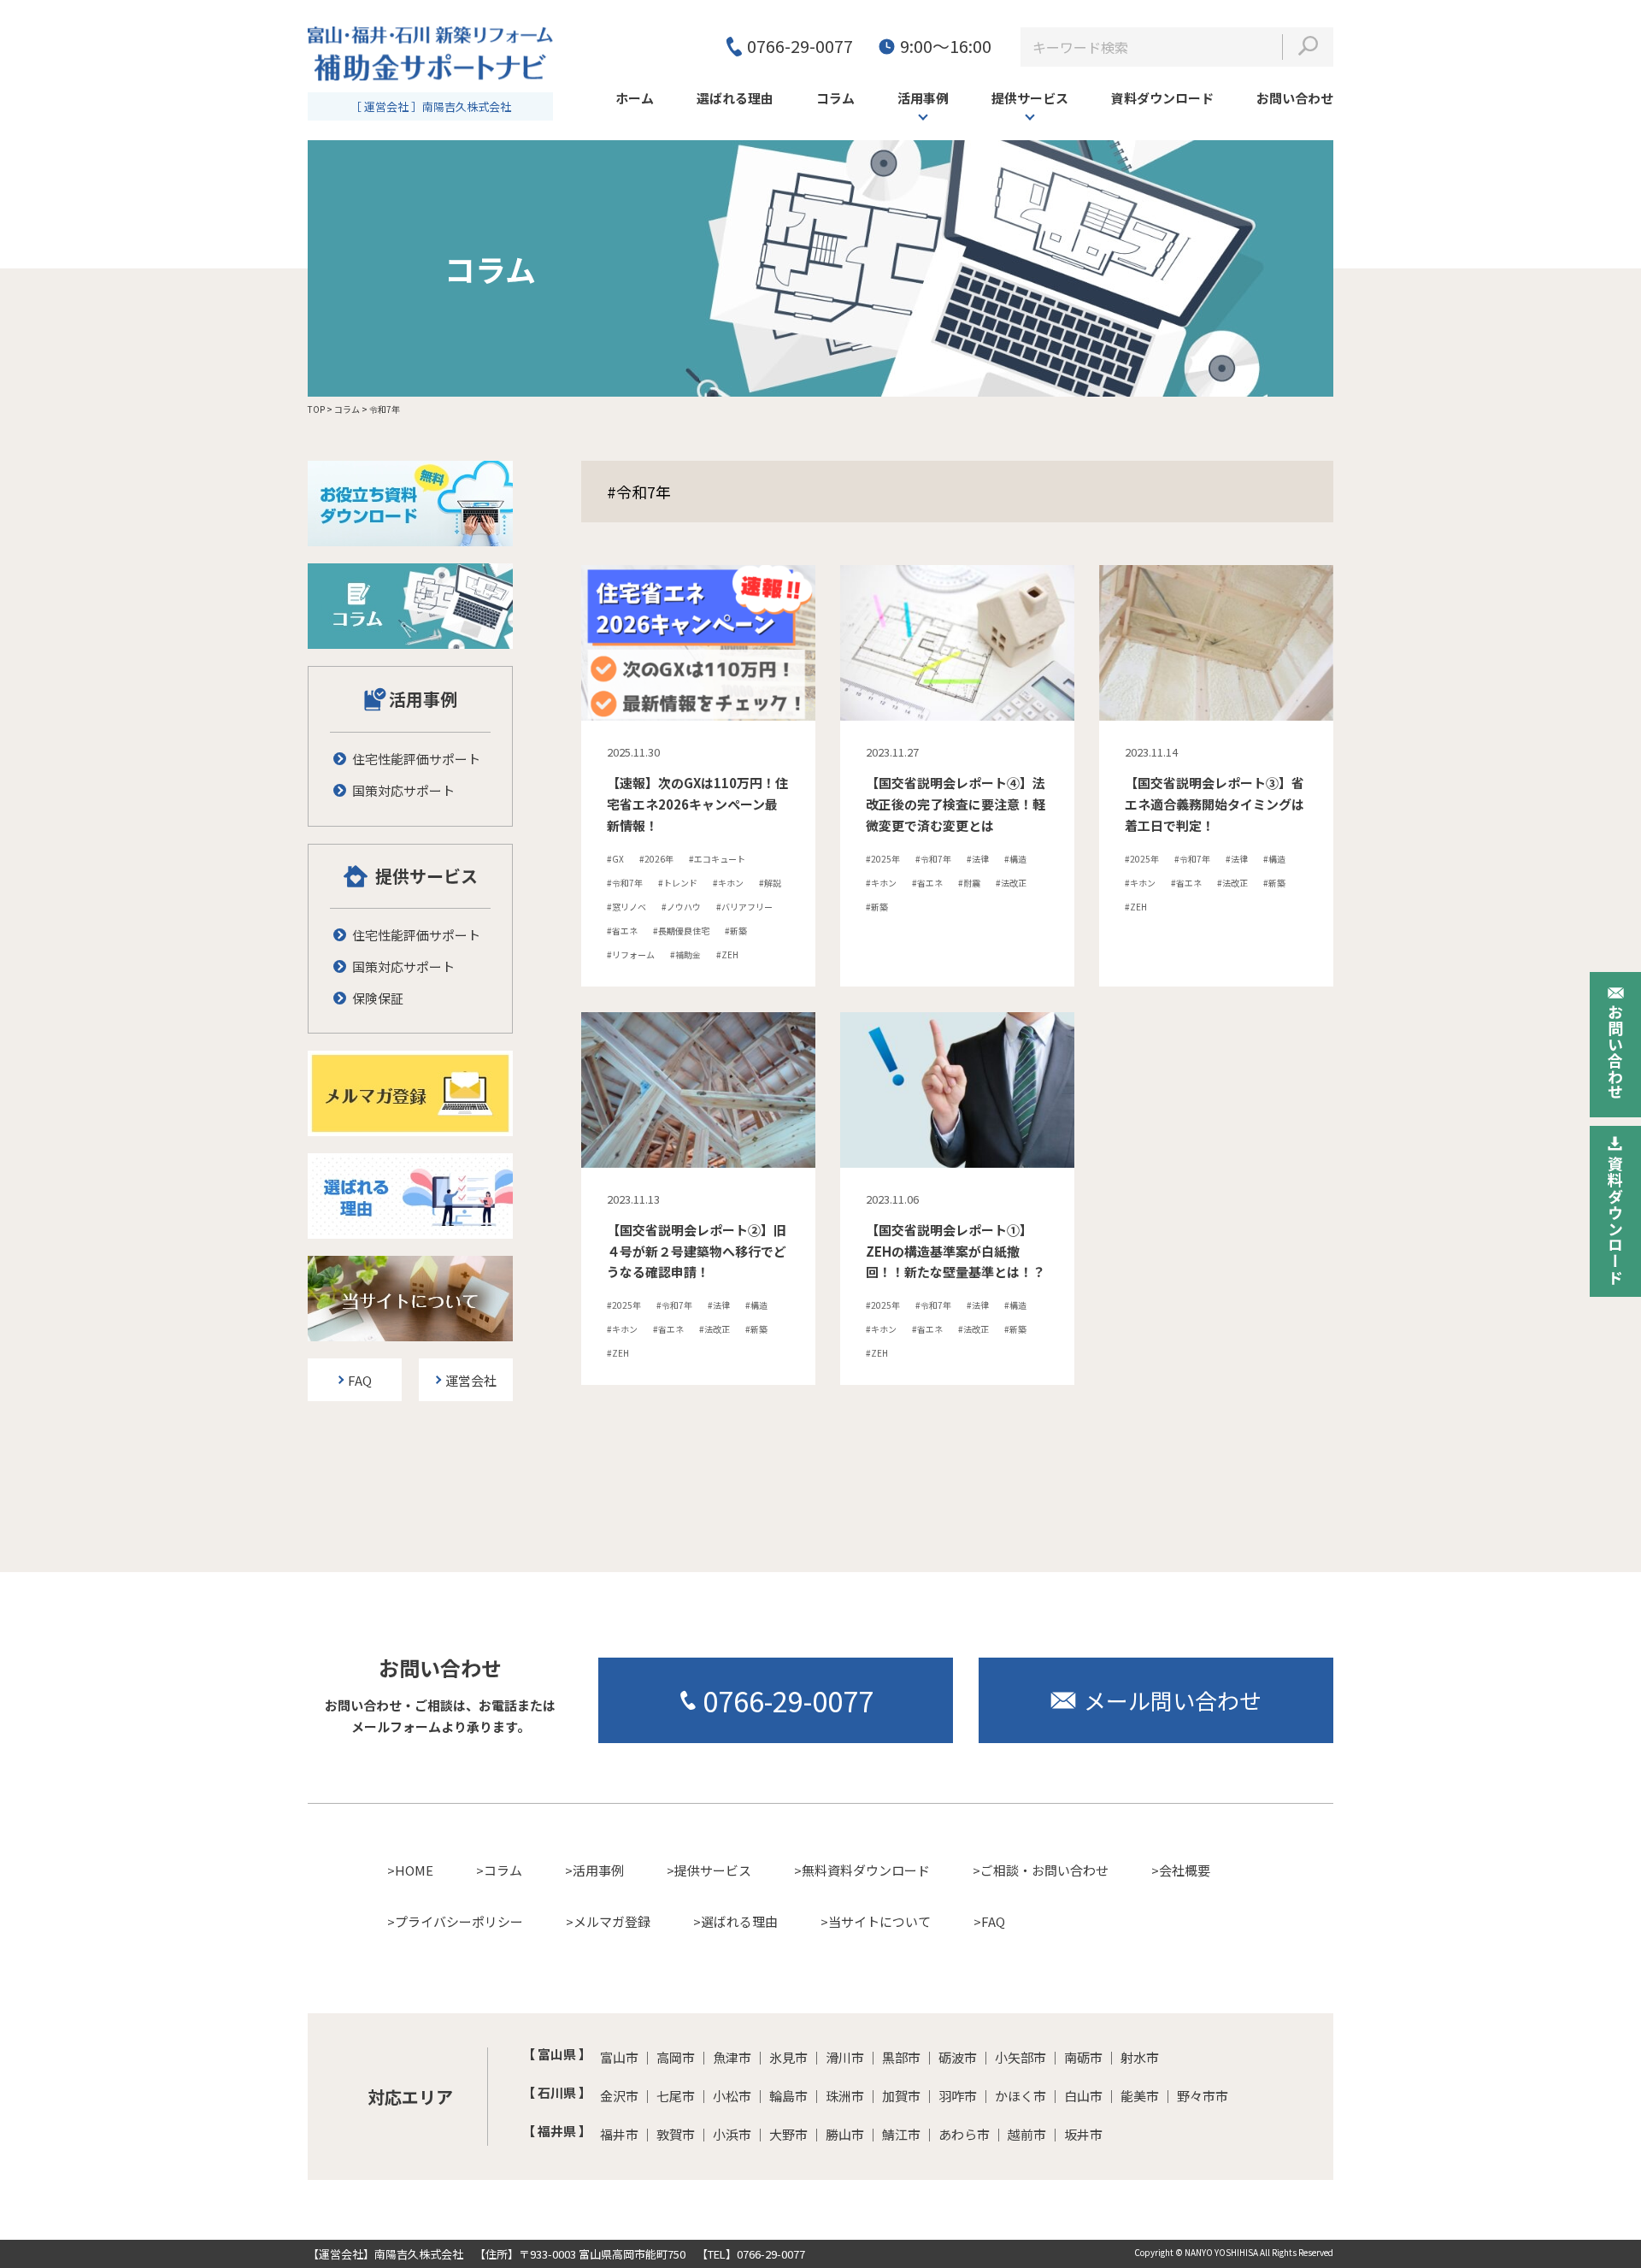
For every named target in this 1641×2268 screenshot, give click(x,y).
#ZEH (727, 954)
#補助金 (685, 954)
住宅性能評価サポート (416, 759)
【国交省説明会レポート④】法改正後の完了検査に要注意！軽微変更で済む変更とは (956, 804)
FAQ (993, 1921)
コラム (347, 409)
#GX (615, 859)
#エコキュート (717, 859)
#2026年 (656, 859)
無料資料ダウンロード (866, 1870)
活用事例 (923, 98)
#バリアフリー (744, 907)
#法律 (978, 859)
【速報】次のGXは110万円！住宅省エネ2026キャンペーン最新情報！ (697, 804)
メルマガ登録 (612, 1921)
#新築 (736, 931)
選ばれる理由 (739, 1921)
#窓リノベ (626, 907)
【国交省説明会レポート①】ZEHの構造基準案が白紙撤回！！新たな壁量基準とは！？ (956, 1251)
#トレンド (678, 883)
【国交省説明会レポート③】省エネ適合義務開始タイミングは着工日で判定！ (1215, 804)
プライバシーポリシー (459, 1921)
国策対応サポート (403, 790)
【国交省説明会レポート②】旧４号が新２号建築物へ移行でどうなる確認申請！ (697, 1251)
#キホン (728, 883)
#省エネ (622, 931)
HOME (414, 1870)
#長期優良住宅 (681, 931)
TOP (316, 409)
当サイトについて (879, 1921)
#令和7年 (625, 883)
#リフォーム (631, 954)
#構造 (1015, 859)
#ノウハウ (681, 907)
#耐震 (969, 883)
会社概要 (1185, 1870)
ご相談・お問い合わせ (1044, 1870)
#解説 (770, 883)
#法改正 (1011, 883)
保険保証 (378, 998)
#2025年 (883, 859)
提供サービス (1030, 98)
